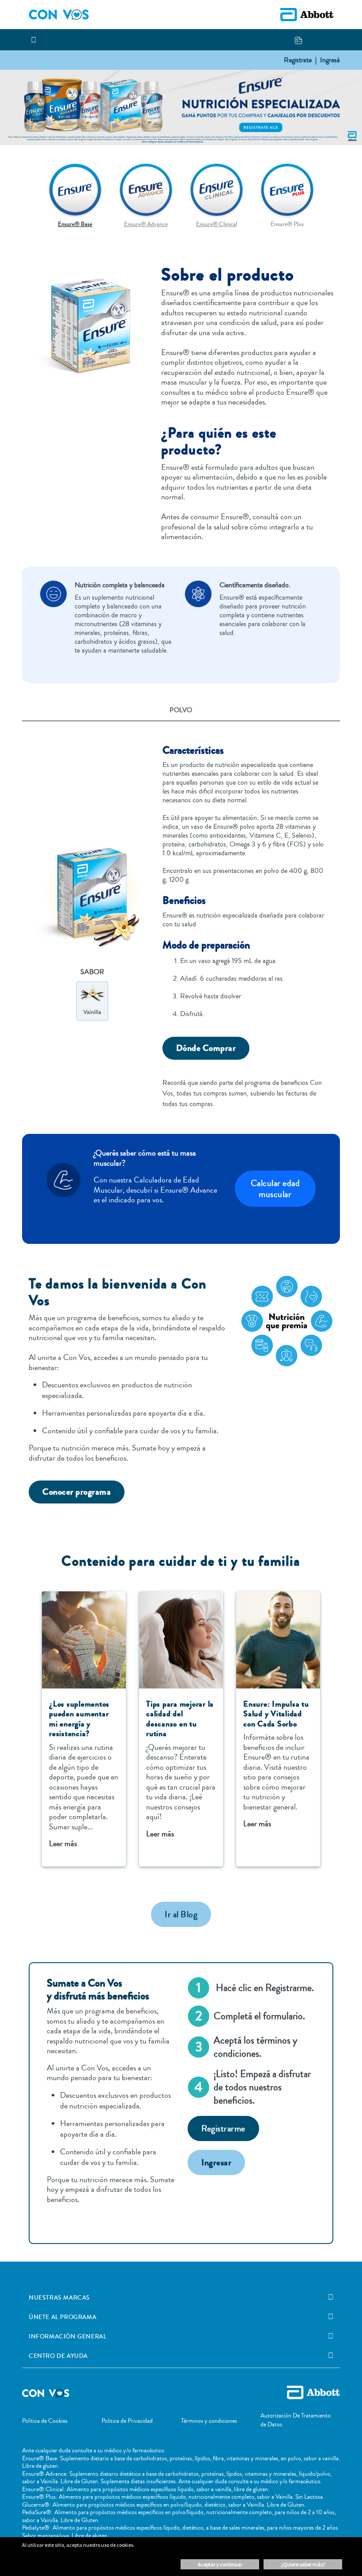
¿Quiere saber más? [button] (303, 2564)
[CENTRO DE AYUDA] (331, 2356)
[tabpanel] (181, 920)
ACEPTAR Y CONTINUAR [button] (220, 2564)
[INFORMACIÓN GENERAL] (331, 2336)
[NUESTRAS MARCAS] (331, 2297)
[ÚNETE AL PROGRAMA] (331, 2317)
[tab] (181, 711)
